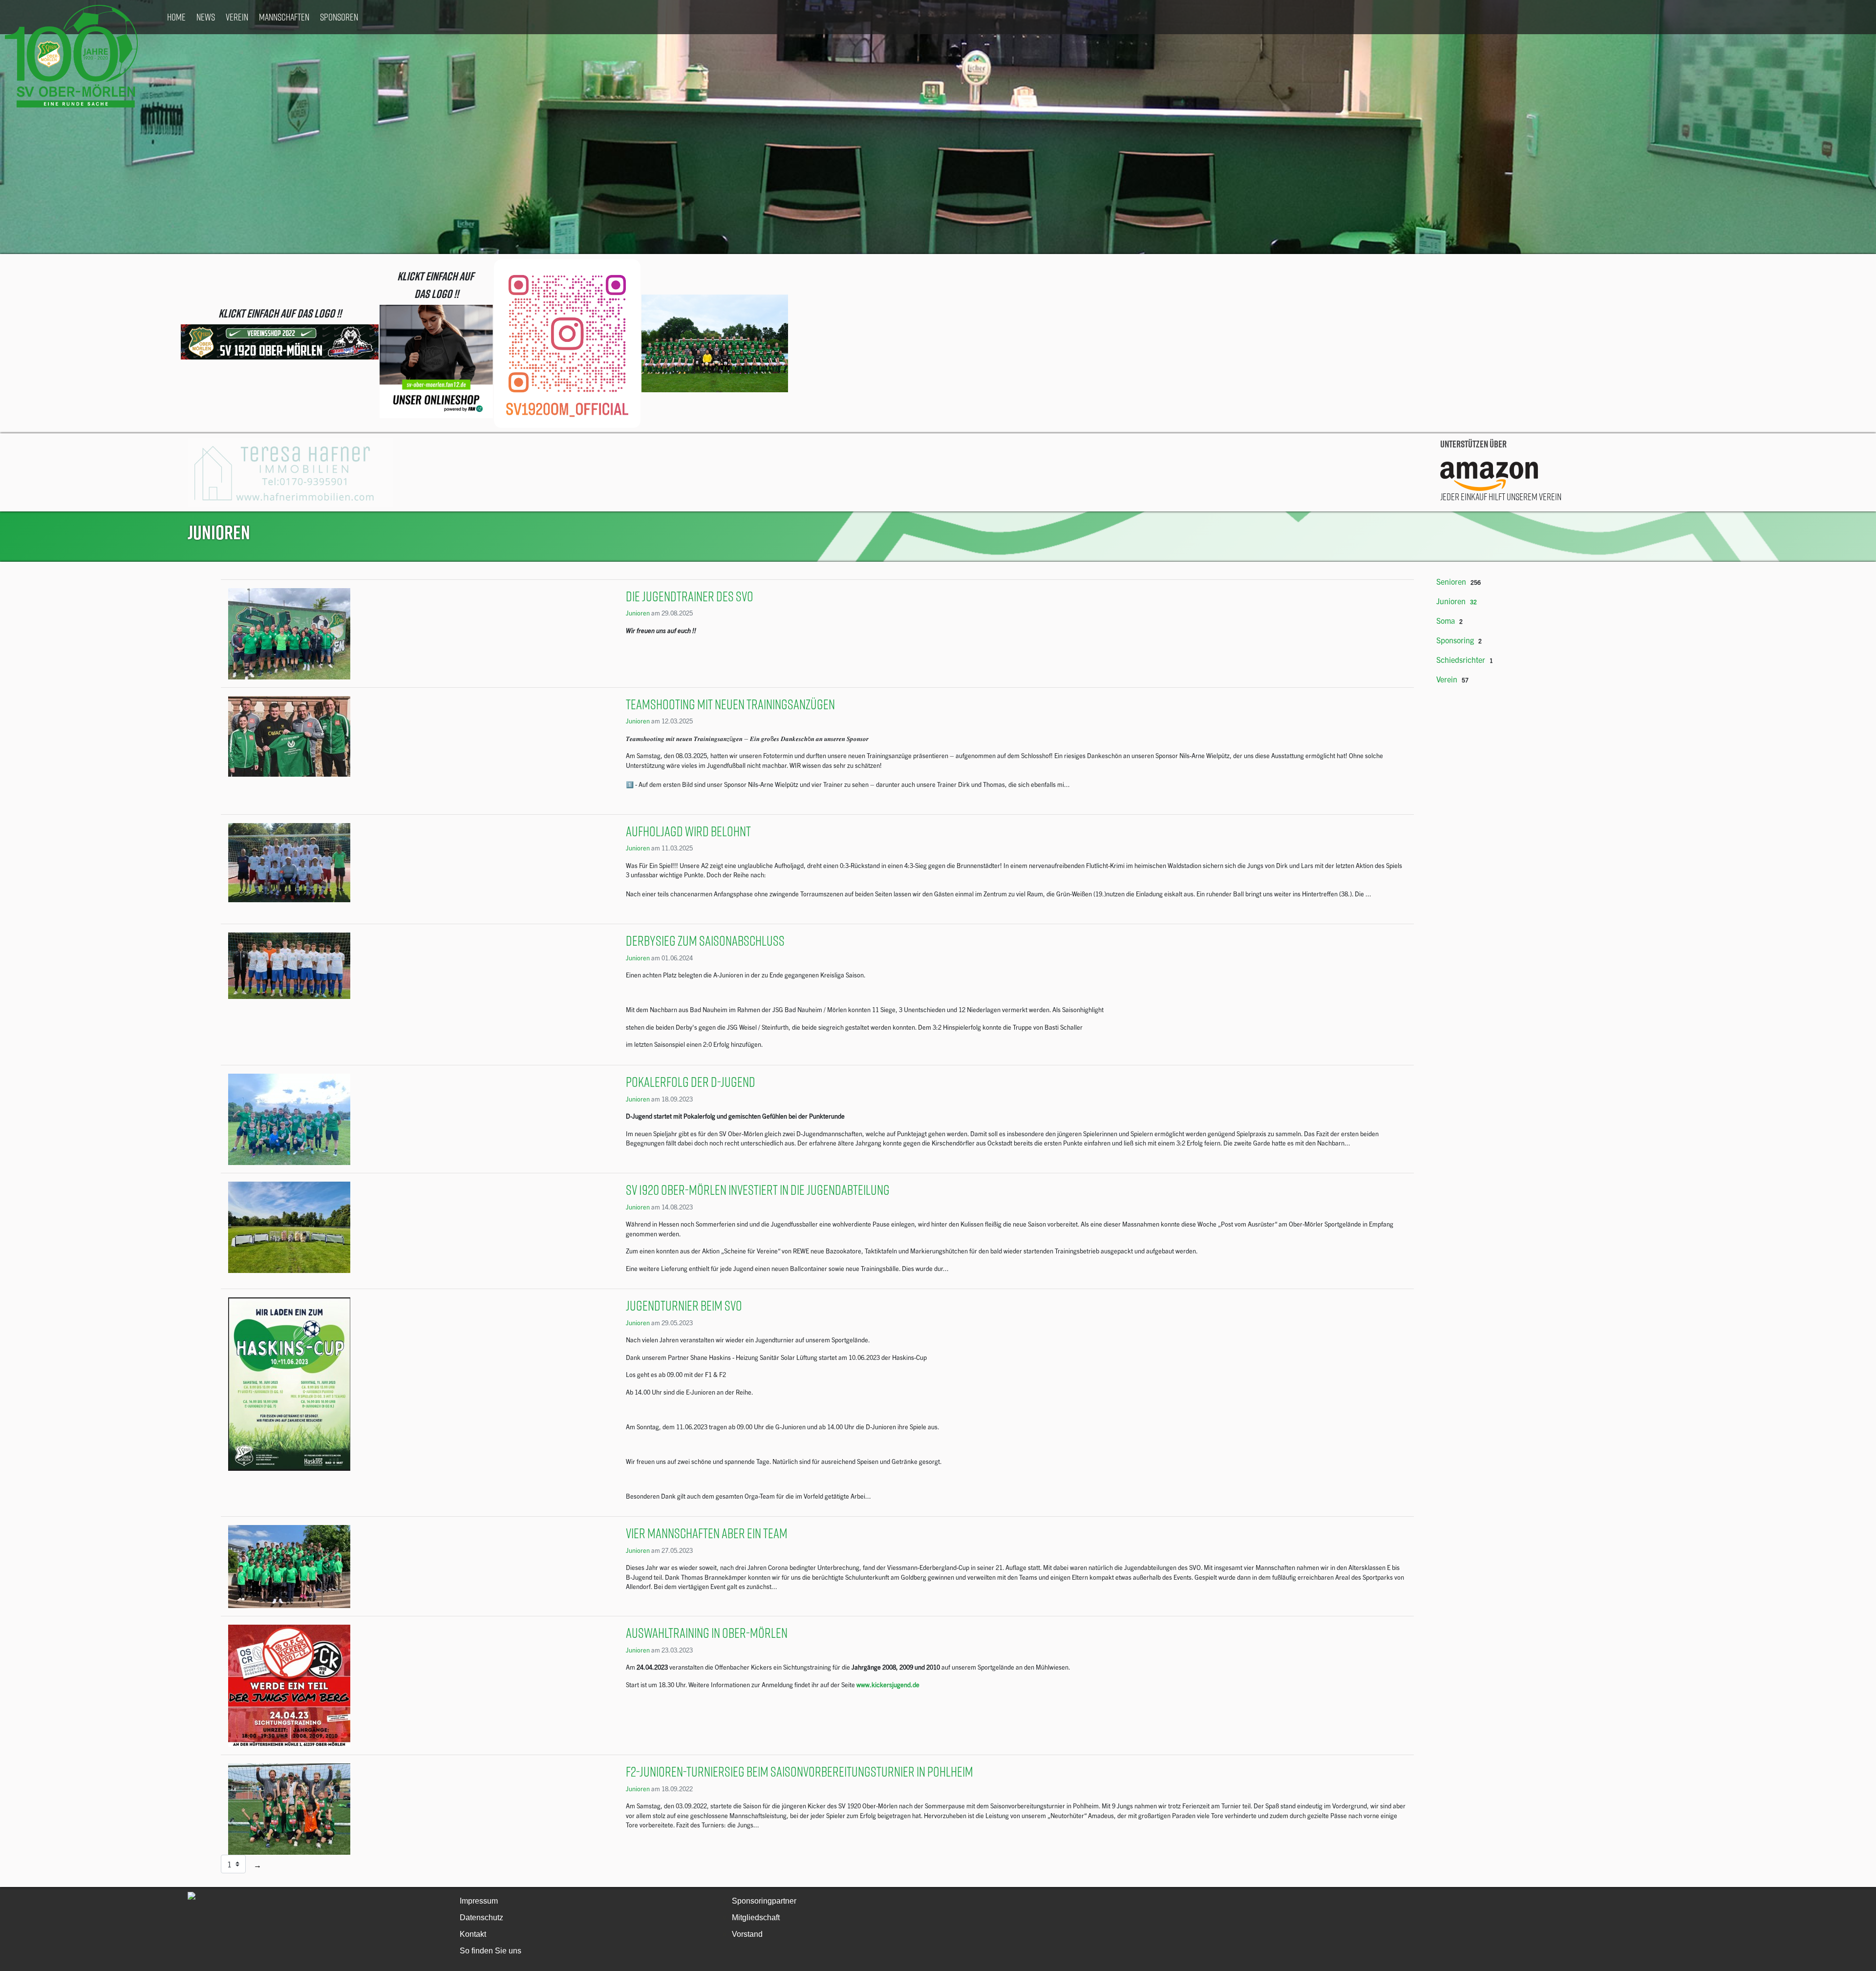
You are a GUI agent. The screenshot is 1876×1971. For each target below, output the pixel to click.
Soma (1446, 620)
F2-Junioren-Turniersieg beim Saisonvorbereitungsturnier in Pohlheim (799, 1771)
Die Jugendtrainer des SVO (690, 596)
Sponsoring (1455, 640)
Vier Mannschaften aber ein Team (707, 1533)
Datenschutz (481, 1918)
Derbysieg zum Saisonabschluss (705, 941)
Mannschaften (284, 17)
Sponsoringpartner (764, 1901)
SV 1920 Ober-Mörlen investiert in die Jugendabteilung (758, 1190)
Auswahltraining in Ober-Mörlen (707, 1633)
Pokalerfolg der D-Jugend (691, 1082)
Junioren (638, 613)
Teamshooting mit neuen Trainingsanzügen (730, 704)
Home (176, 17)
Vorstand (747, 1934)
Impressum (479, 1901)
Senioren (1451, 581)
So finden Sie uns (490, 1951)
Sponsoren (339, 17)
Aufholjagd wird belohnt (688, 831)
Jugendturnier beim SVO (684, 1305)
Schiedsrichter (1461, 659)
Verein (237, 17)
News (206, 17)
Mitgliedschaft (756, 1918)
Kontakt (473, 1934)
